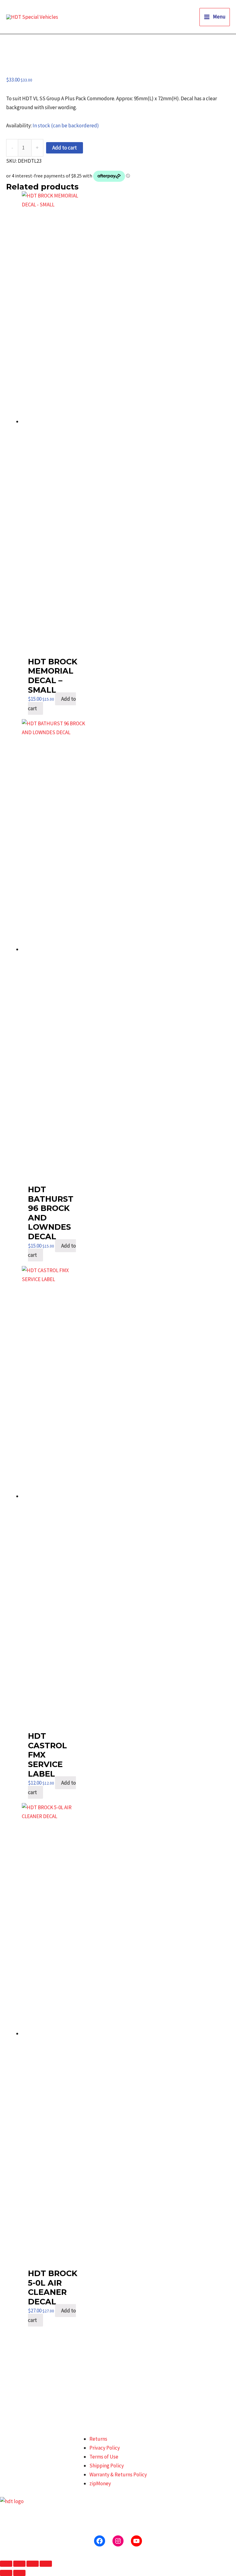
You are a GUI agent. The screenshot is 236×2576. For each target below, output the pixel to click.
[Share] (33, 2564)
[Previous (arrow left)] (6, 2573)
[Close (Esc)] (46, 2564)
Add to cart (65, 148)
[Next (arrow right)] (19, 2573)
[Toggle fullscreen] (19, 2564)
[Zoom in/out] (6, 2564)
